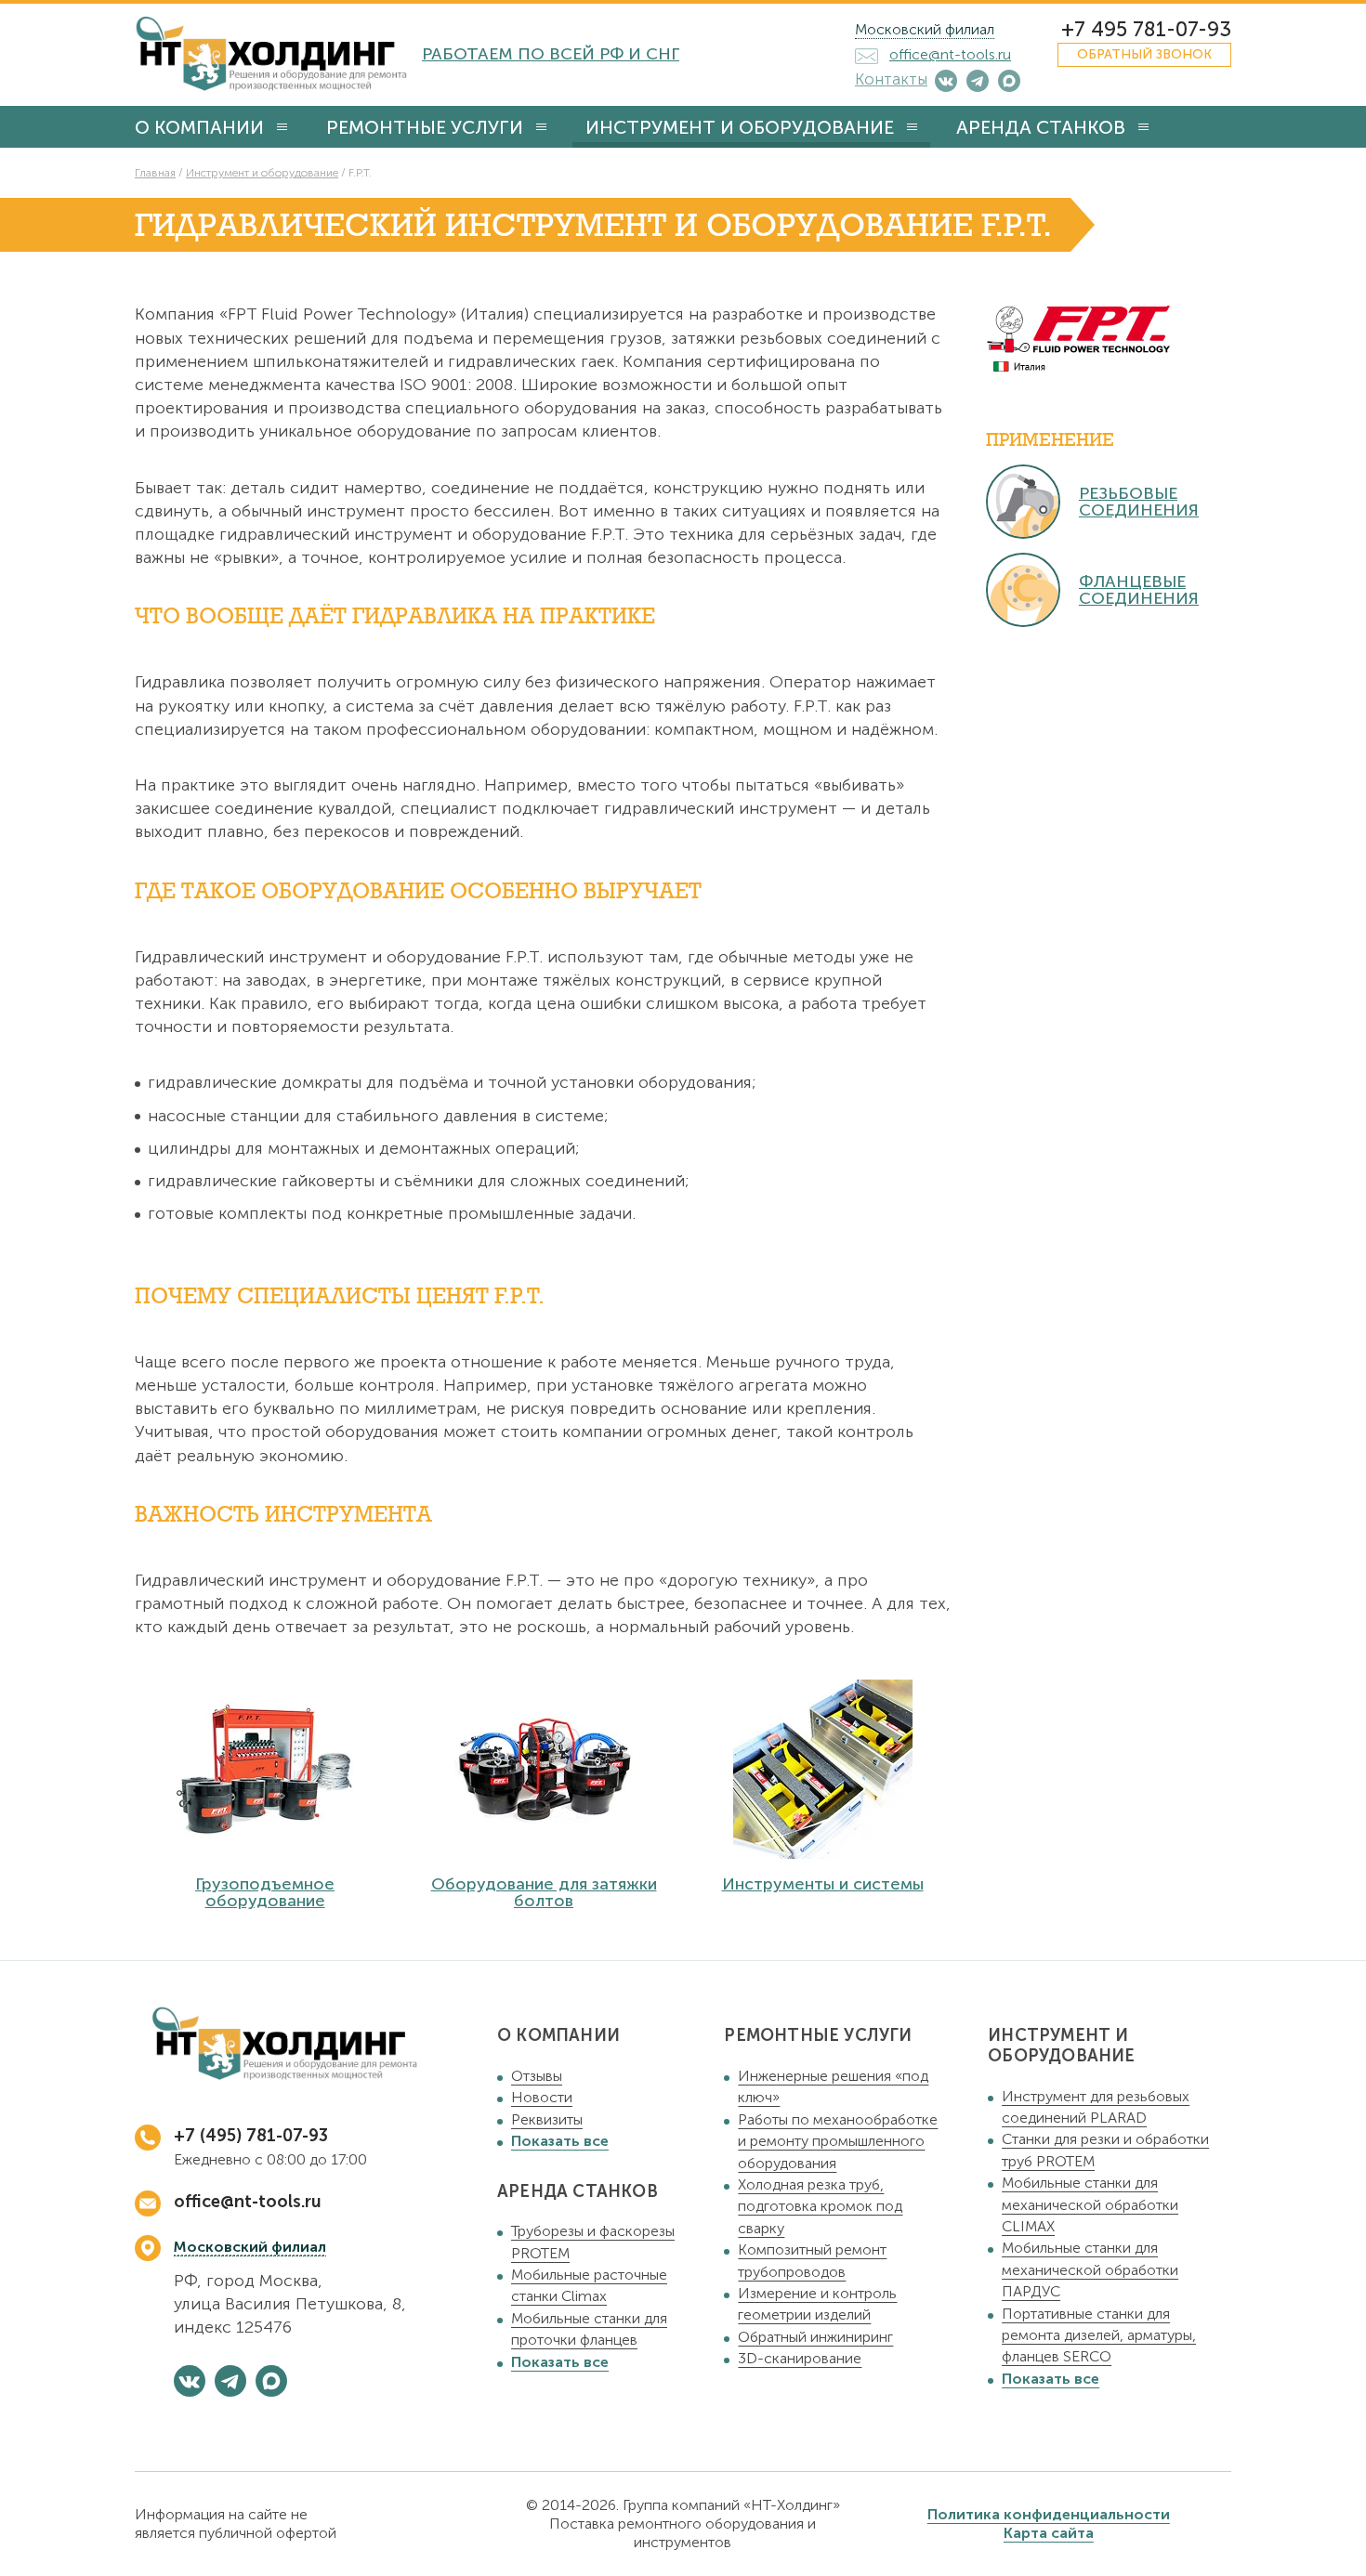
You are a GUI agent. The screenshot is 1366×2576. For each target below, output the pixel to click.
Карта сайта (1049, 2533)
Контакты (891, 79)
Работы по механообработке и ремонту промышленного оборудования (838, 2141)
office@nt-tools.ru (248, 2202)
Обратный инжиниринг (815, 2337)
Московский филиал (925, 29)
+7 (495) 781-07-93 (251, 2136)
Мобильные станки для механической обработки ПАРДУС (1090, 2269)
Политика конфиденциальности (1049, 2514)
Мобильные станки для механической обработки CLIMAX (1090, 2204)
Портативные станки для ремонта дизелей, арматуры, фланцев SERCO (1099, 2335)
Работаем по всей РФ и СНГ (551, 54)
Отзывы (537, 2076)
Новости (542, 2097)
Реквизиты (547, 2119)
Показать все (560, 2141)
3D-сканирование (800, 2358)
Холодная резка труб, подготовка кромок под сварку (820, 2206)
